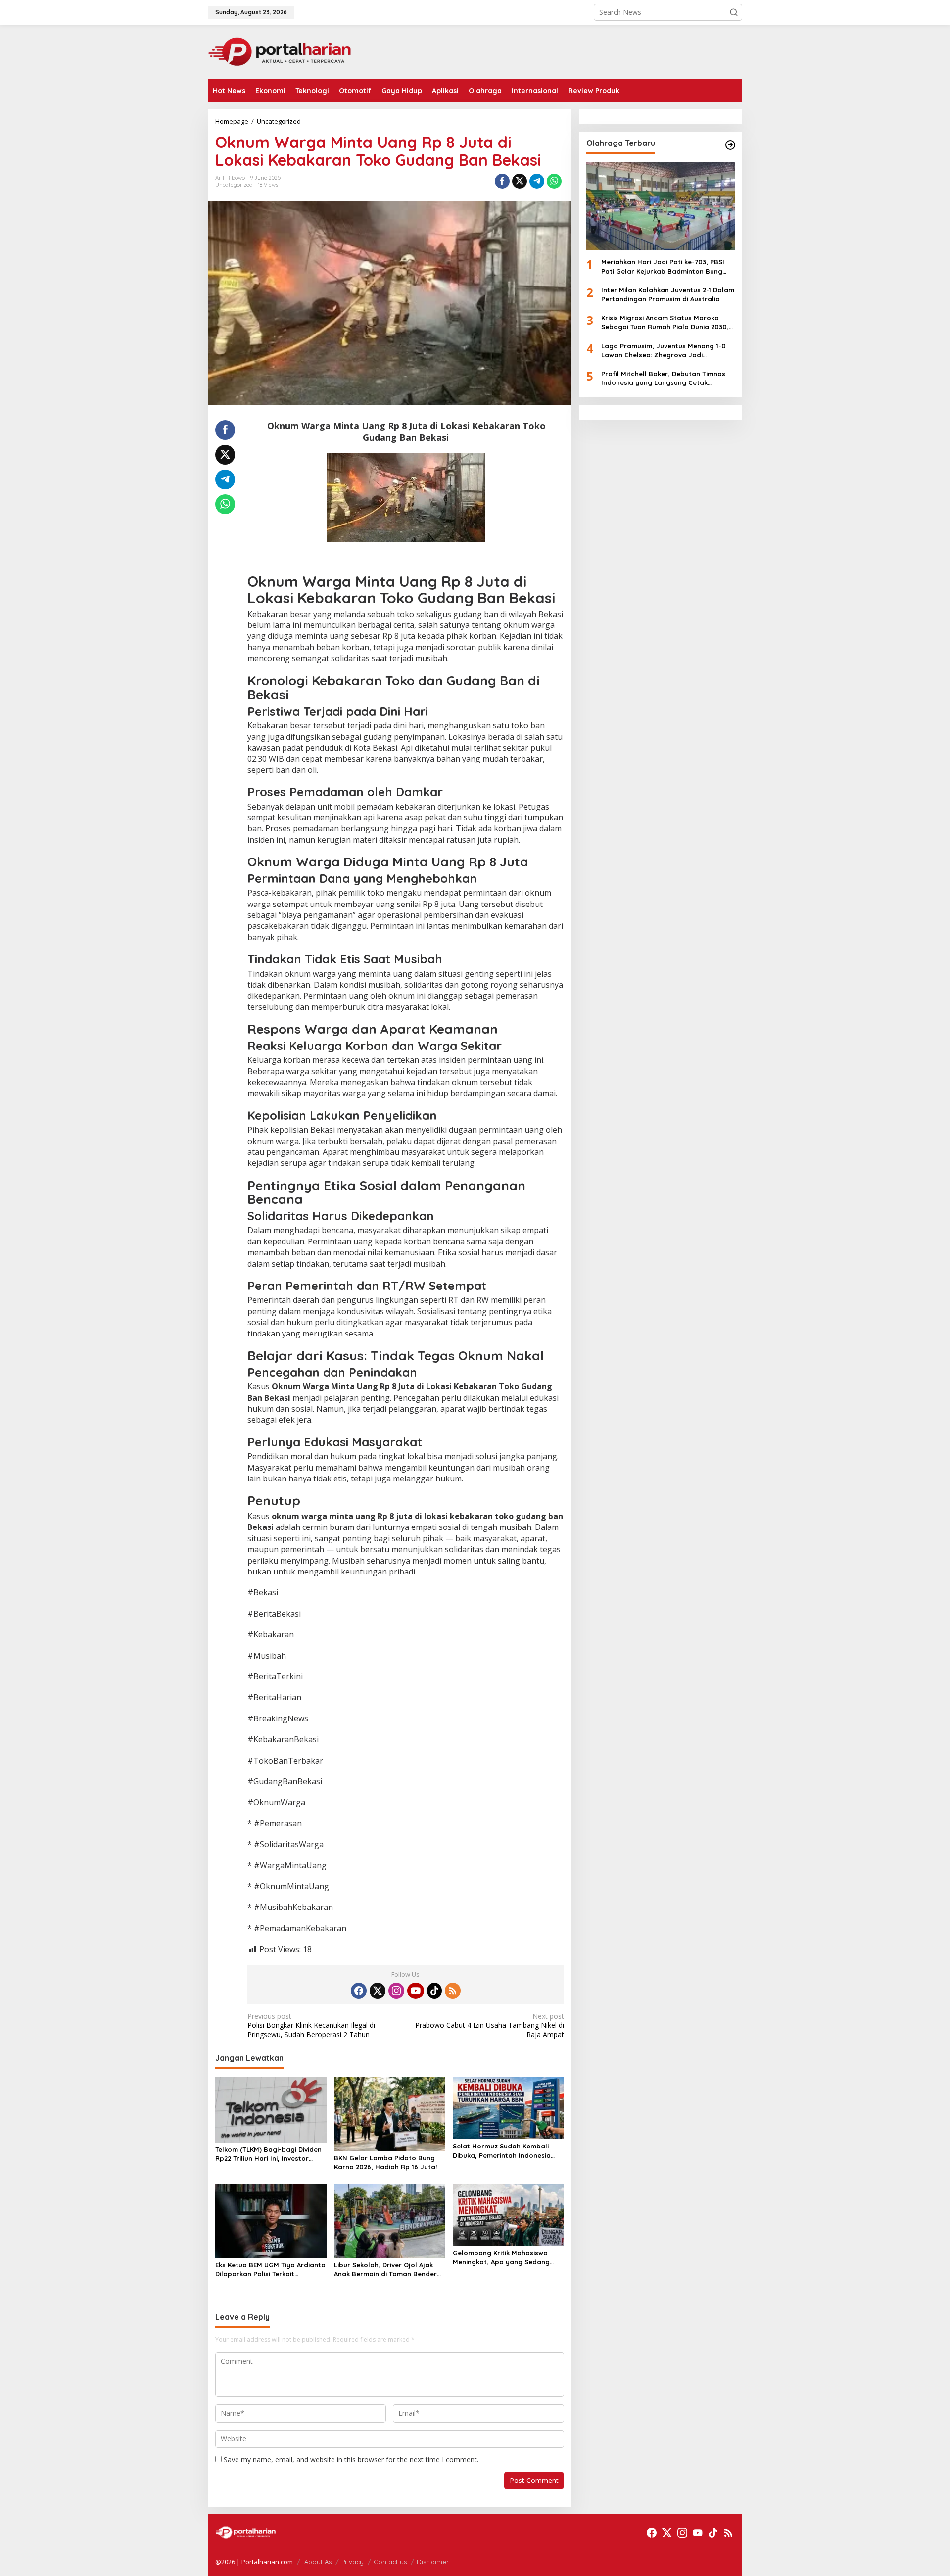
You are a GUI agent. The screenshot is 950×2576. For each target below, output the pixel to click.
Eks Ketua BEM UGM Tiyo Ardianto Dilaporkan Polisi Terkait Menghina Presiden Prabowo (270, 2269)
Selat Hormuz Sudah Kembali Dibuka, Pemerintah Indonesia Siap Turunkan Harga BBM (502, 2151)
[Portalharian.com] (280, 51)
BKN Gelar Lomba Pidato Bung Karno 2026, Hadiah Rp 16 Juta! (385, 2162)
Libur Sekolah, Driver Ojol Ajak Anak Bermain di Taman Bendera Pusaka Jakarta (388, 2269)
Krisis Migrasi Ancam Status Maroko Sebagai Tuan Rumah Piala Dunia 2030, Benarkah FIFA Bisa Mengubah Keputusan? (665, 322)
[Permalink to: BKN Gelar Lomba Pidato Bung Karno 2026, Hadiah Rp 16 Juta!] (390, 2113)
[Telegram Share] (537, 181)
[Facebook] (359, 1991)
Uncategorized (234, 185)
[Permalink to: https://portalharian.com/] (730, 145)
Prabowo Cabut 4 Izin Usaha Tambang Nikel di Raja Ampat (489, 2025)
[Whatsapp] (554, 181)
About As (318, 2562)
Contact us (390, 2562)
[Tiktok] (434, 1991)
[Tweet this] (520, 181)
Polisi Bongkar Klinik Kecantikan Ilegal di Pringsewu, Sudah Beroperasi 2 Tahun (311, 2025)
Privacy (353, 2562)
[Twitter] (378, 1991)
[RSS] (453, 1991)
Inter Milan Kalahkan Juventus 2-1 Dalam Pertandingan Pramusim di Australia (668, 294)
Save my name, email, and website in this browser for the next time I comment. (351, 2459)
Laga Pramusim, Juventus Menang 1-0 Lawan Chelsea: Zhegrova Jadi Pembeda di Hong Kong (664, 350)
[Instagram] (396, 1991)
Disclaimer (433, 2562)
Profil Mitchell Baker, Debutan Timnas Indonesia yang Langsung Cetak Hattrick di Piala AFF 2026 (663, 378)
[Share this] (502, 181)
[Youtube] (416, 1991)
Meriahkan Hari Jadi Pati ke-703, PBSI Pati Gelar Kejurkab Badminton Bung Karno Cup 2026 (663, 266)
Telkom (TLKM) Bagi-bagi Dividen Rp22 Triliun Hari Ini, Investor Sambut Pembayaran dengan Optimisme (268, 2154)
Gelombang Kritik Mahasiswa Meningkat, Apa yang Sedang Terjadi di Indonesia (501, 2258)
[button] (734, 12)
